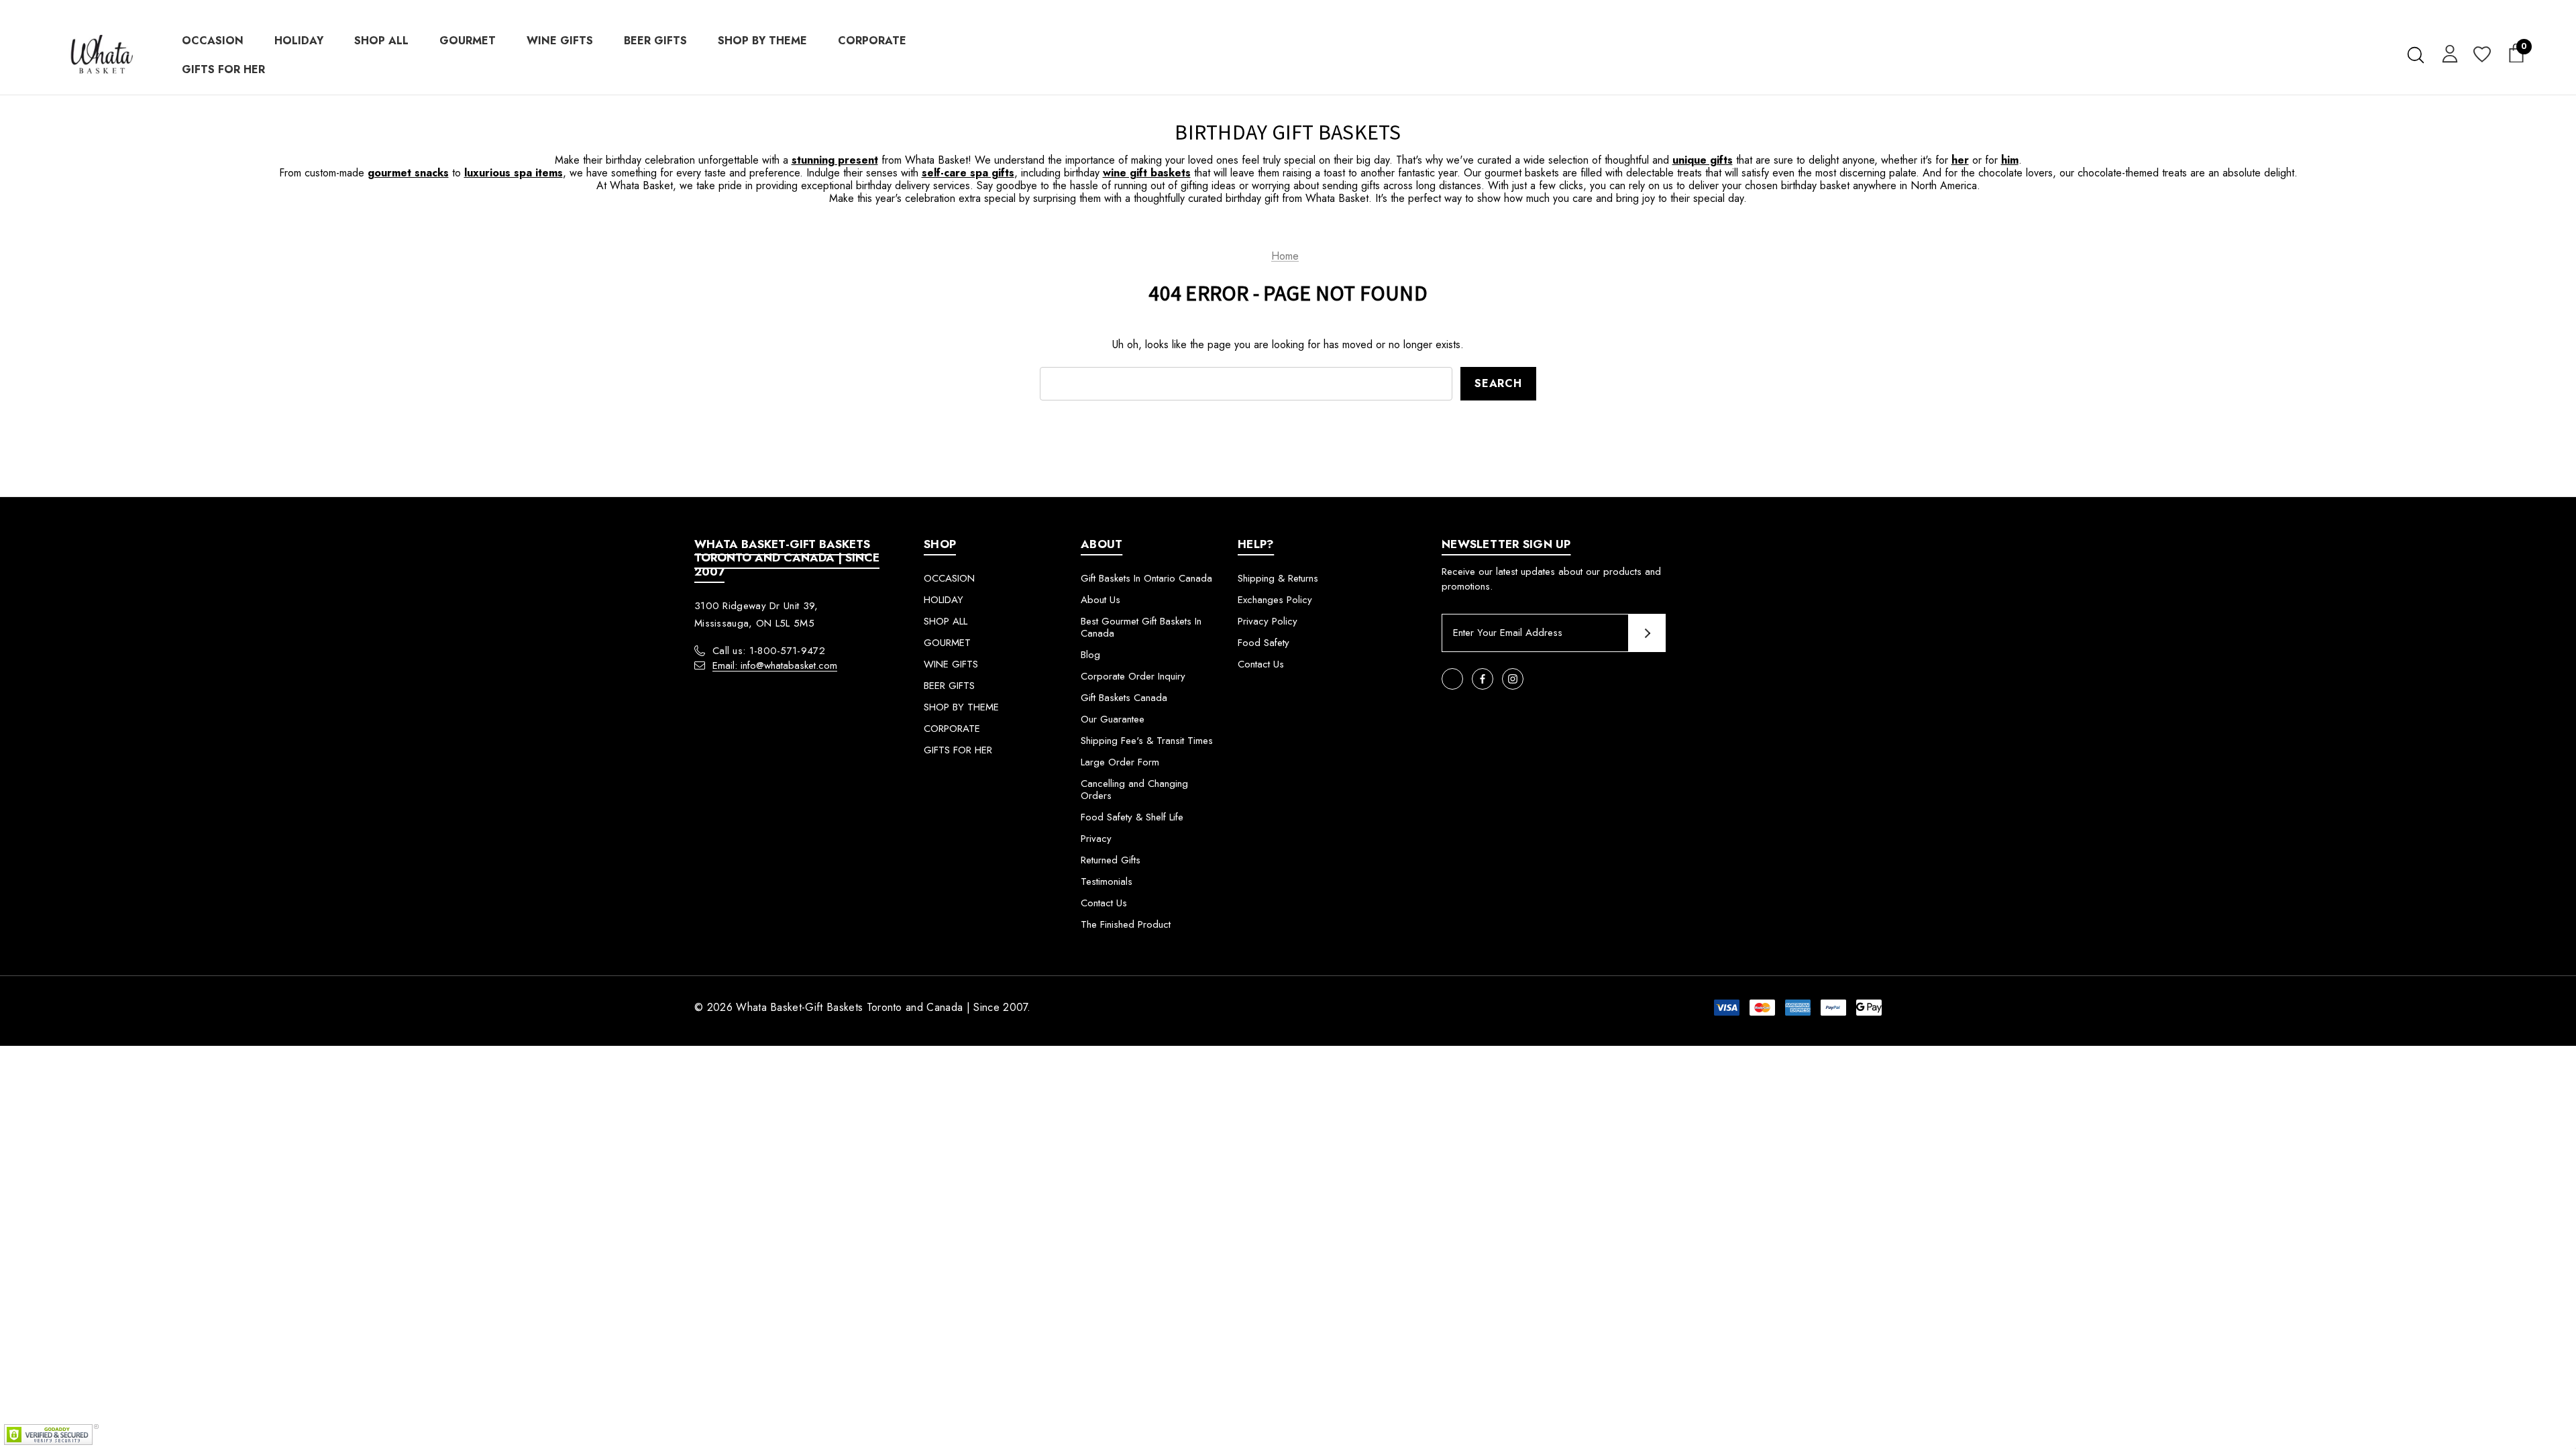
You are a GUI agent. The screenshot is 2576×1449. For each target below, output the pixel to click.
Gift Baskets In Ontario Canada (1146, 578)
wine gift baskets (1147, 173)
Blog (1090, 655)
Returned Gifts (1111, 860)
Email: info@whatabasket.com (775, 665)
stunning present (835, 160)
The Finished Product (1126, 924)
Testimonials (1107, 881)
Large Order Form (1120, 762)
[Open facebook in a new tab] (1483, 679)
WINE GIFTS (951, 664)
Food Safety (1264, 643)
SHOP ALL (946, 621)
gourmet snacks (408, 173)
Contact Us (1104, 903)
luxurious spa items (514, 173)
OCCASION (949, 578)
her (1960, 160)
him (2010, 160)
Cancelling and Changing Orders (1134, 790)
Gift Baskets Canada (1124, 698)
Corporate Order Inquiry (1133, 676)
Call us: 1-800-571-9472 (769, 651)
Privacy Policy (1268, 621)
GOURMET (947, 643)
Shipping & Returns (1278, 578)
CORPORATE (952, 729)
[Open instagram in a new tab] (1513, 679)
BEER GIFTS (949, 686)
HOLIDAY (944, 600)
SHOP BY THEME (961, 707)
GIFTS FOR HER (958, 750)
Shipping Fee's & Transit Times (1147, 741)
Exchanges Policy (1275, 600)
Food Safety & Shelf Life (1132, 817)
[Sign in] (2448, 53)
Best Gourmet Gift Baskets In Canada (1141, 627)
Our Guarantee (1113, 719)
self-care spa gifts (968, 173)
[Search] (2415, 55)
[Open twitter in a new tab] (1452, 679)
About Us (1101, 600)
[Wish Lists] (2481, 55)
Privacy (1096, 839)
